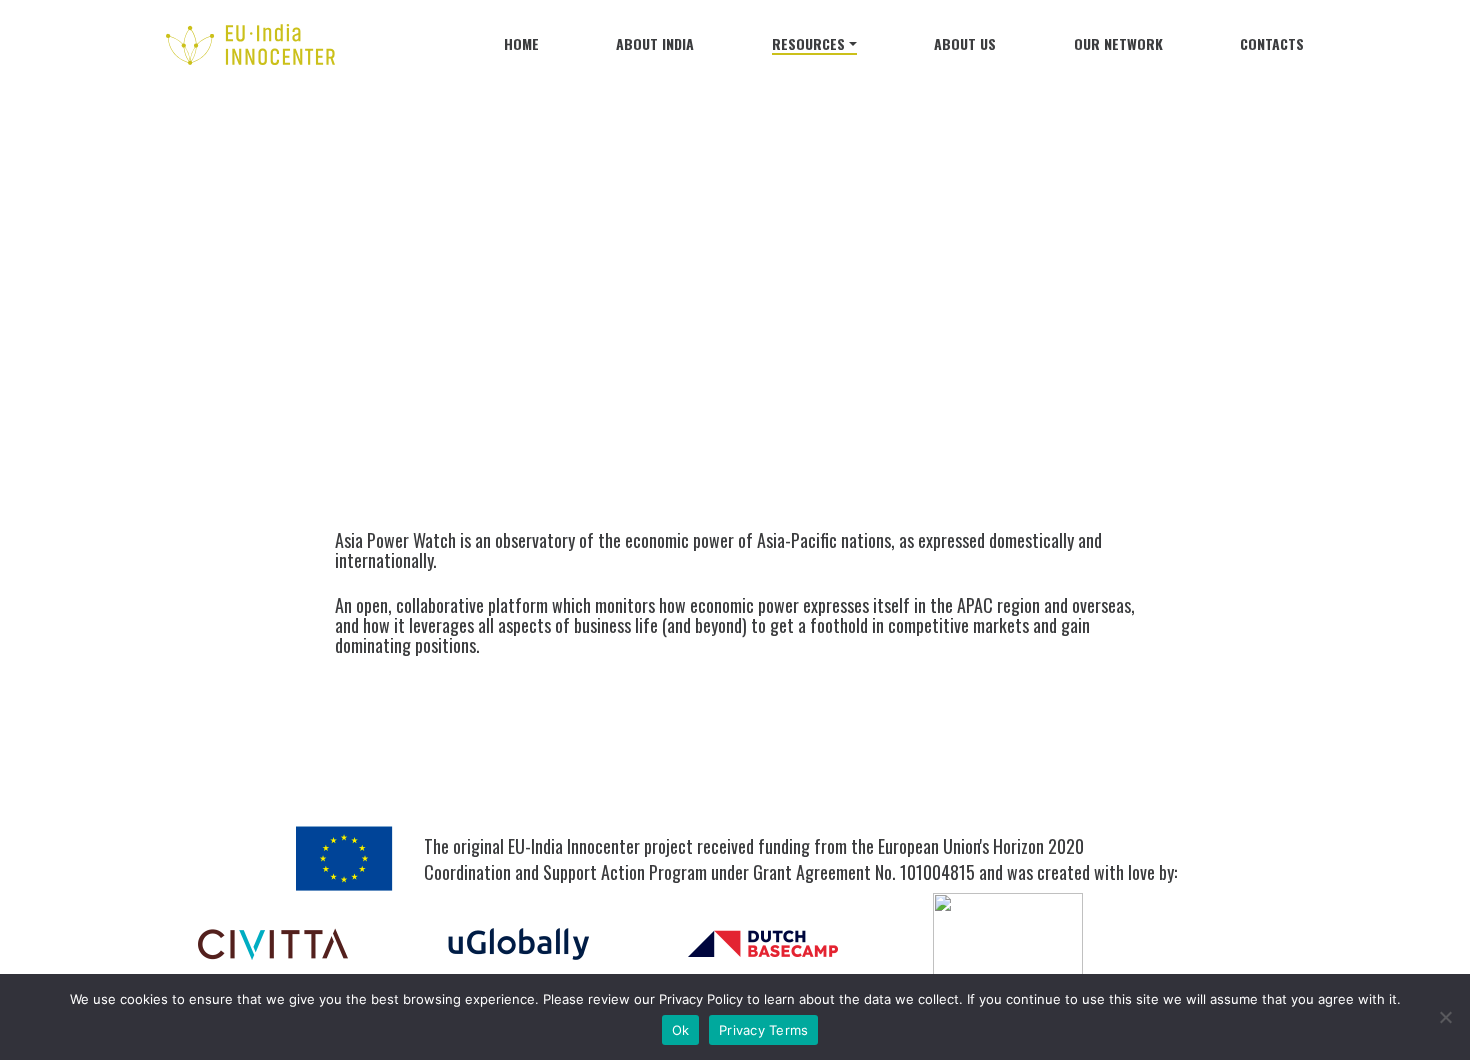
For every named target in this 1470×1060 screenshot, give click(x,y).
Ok (681, 1030)
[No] (1445, 1017)
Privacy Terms (763, 1030)
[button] (814, 48)
